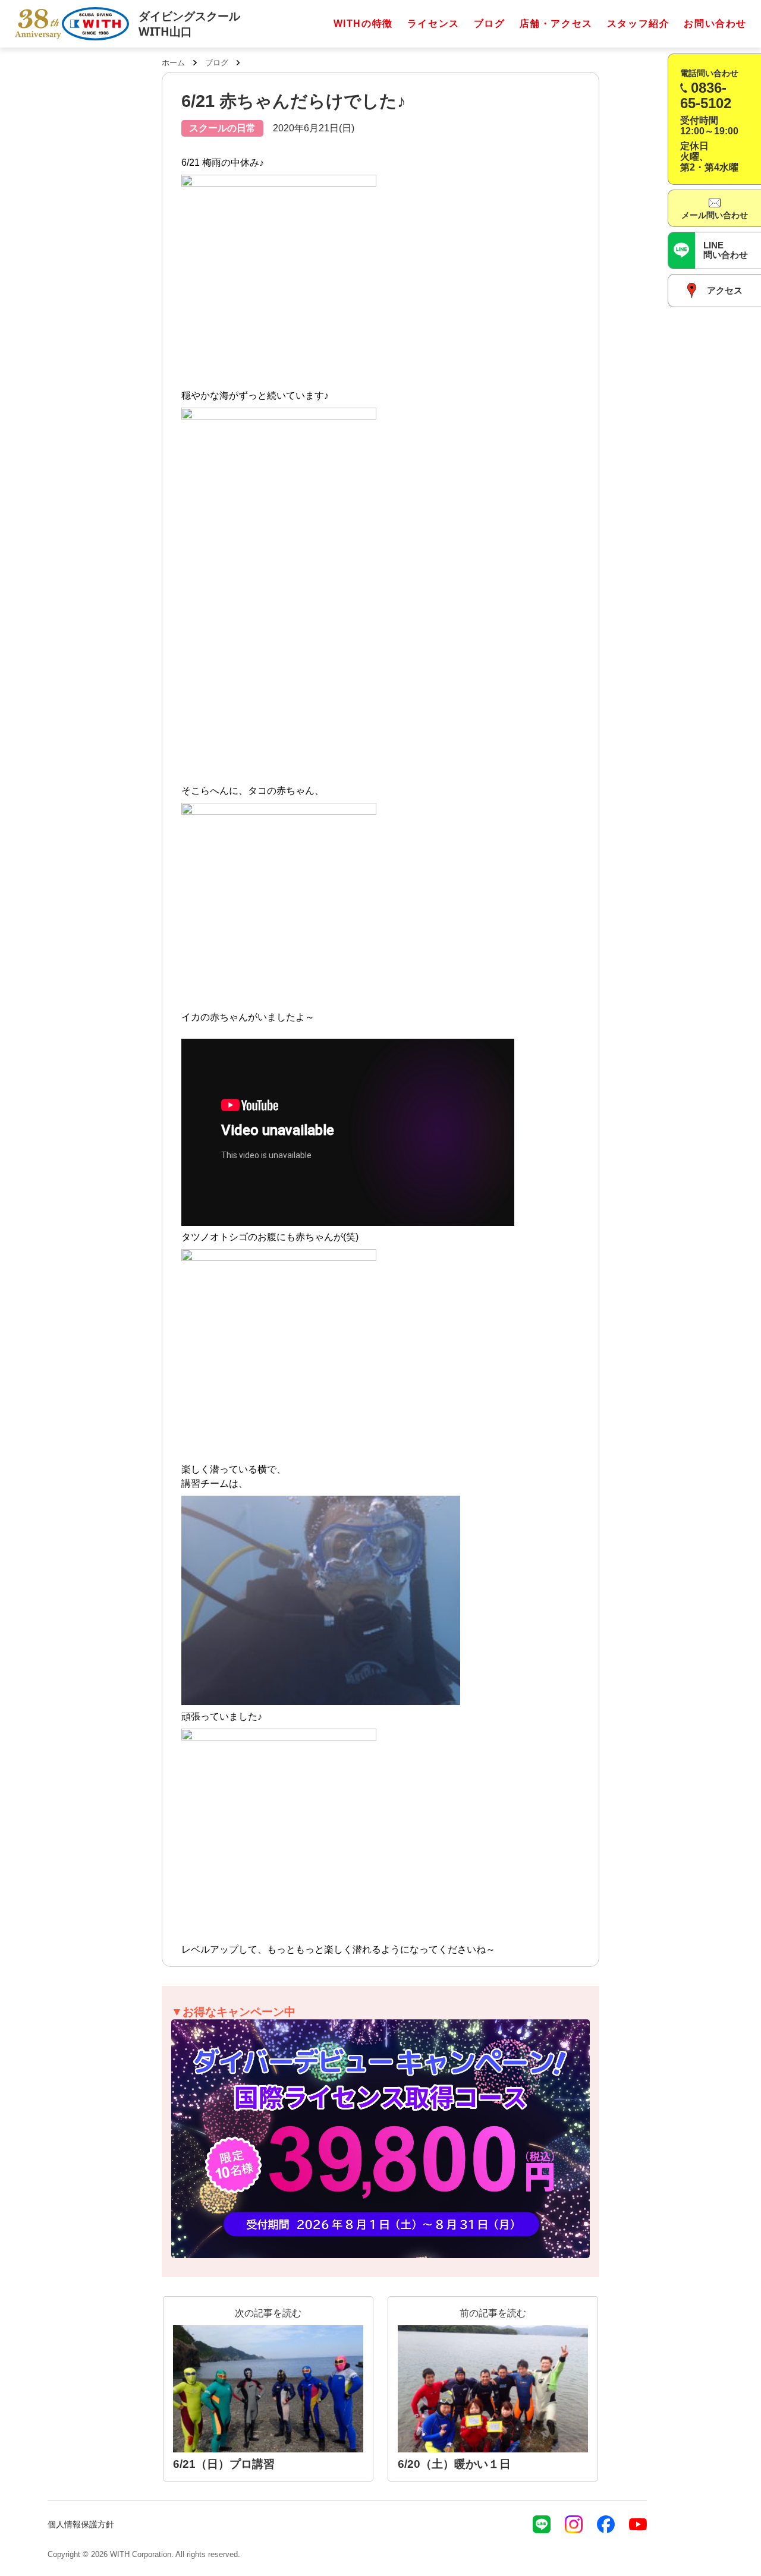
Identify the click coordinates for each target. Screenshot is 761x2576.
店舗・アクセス (556, 23)
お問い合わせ (715, 23)
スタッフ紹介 (639, 23)
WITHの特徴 (363, 23)
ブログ (490, 23)
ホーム (173, 63)
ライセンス (433, 23)
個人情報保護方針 (81, 2524)
